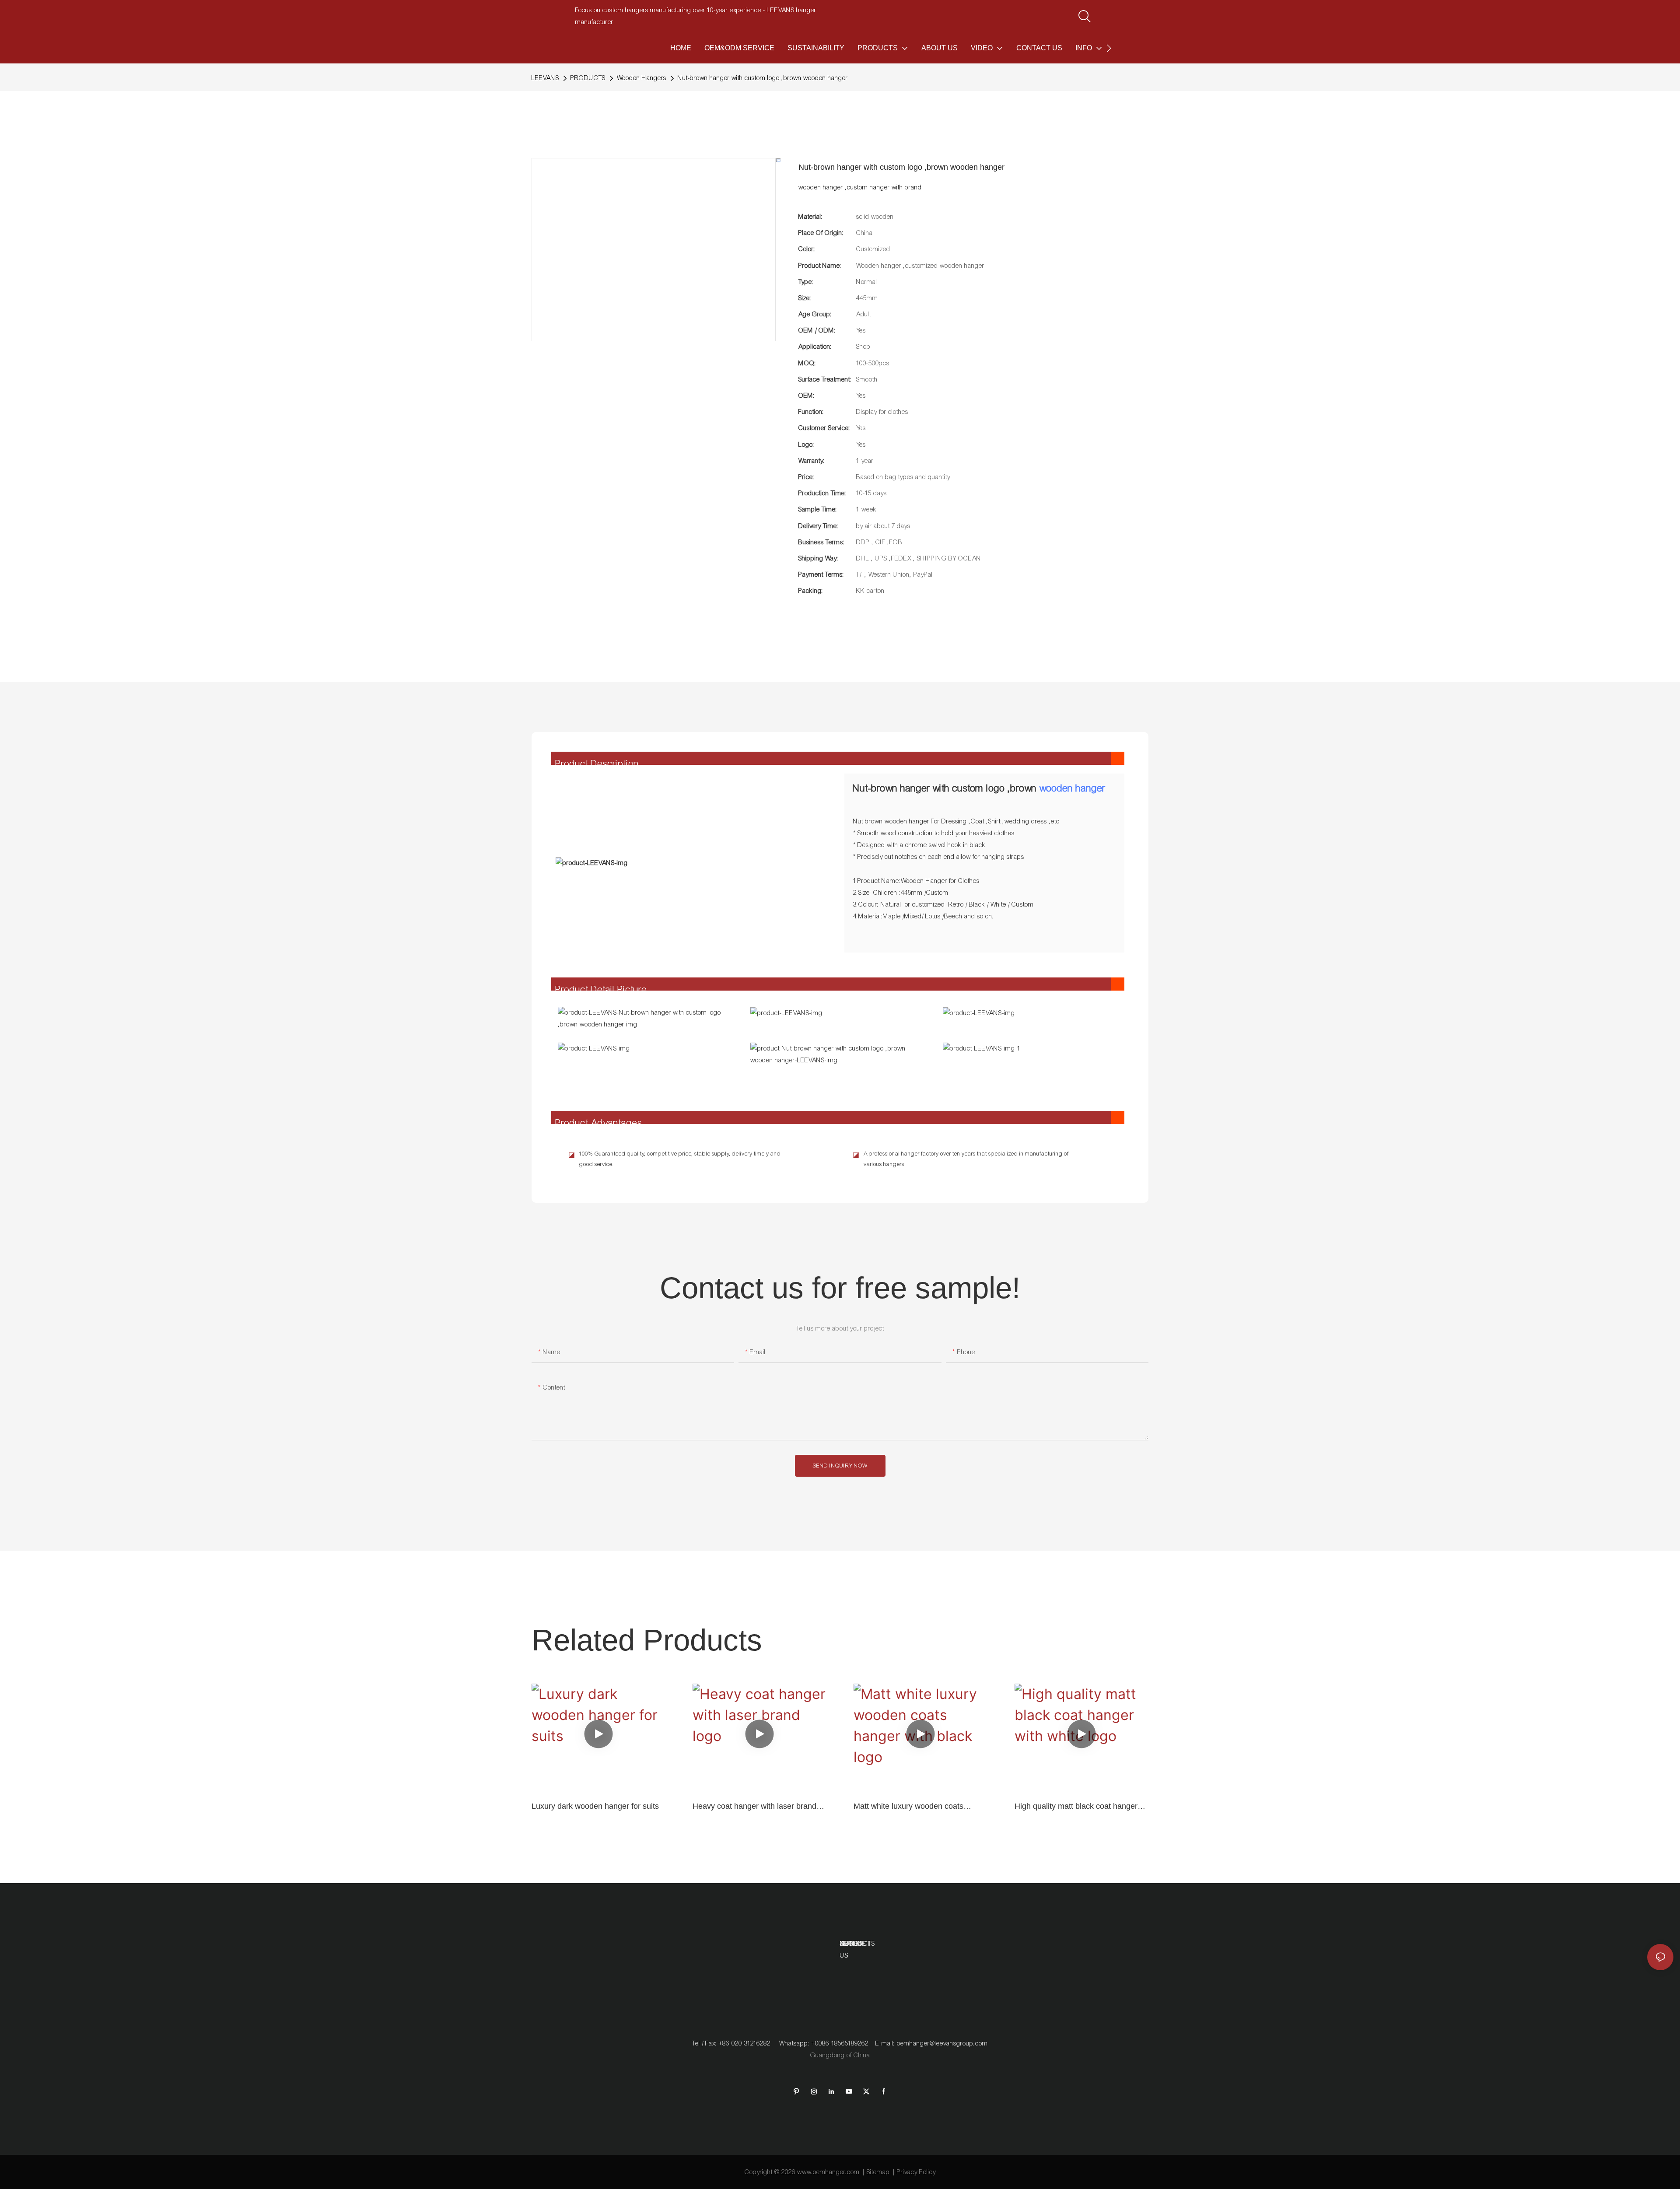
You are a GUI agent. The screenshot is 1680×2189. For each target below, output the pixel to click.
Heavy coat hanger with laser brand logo (754, 1807)
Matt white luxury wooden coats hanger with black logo (908, 1807)
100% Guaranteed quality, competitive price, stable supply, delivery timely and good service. (680, 1159)
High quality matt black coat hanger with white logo (1076, 1807)
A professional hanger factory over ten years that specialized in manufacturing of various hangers (966, 1159)
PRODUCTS (588, 78)
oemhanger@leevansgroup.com (942, 2043)
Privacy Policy (916, 2172)
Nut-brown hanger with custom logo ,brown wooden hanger (763, 78)
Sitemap (878, 2172)
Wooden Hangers (642, 78)
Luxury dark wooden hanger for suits (595, 1806)
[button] (1109, 48)
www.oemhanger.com (828, 2172)
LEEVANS (545, 78)
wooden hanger (1073, 788)
